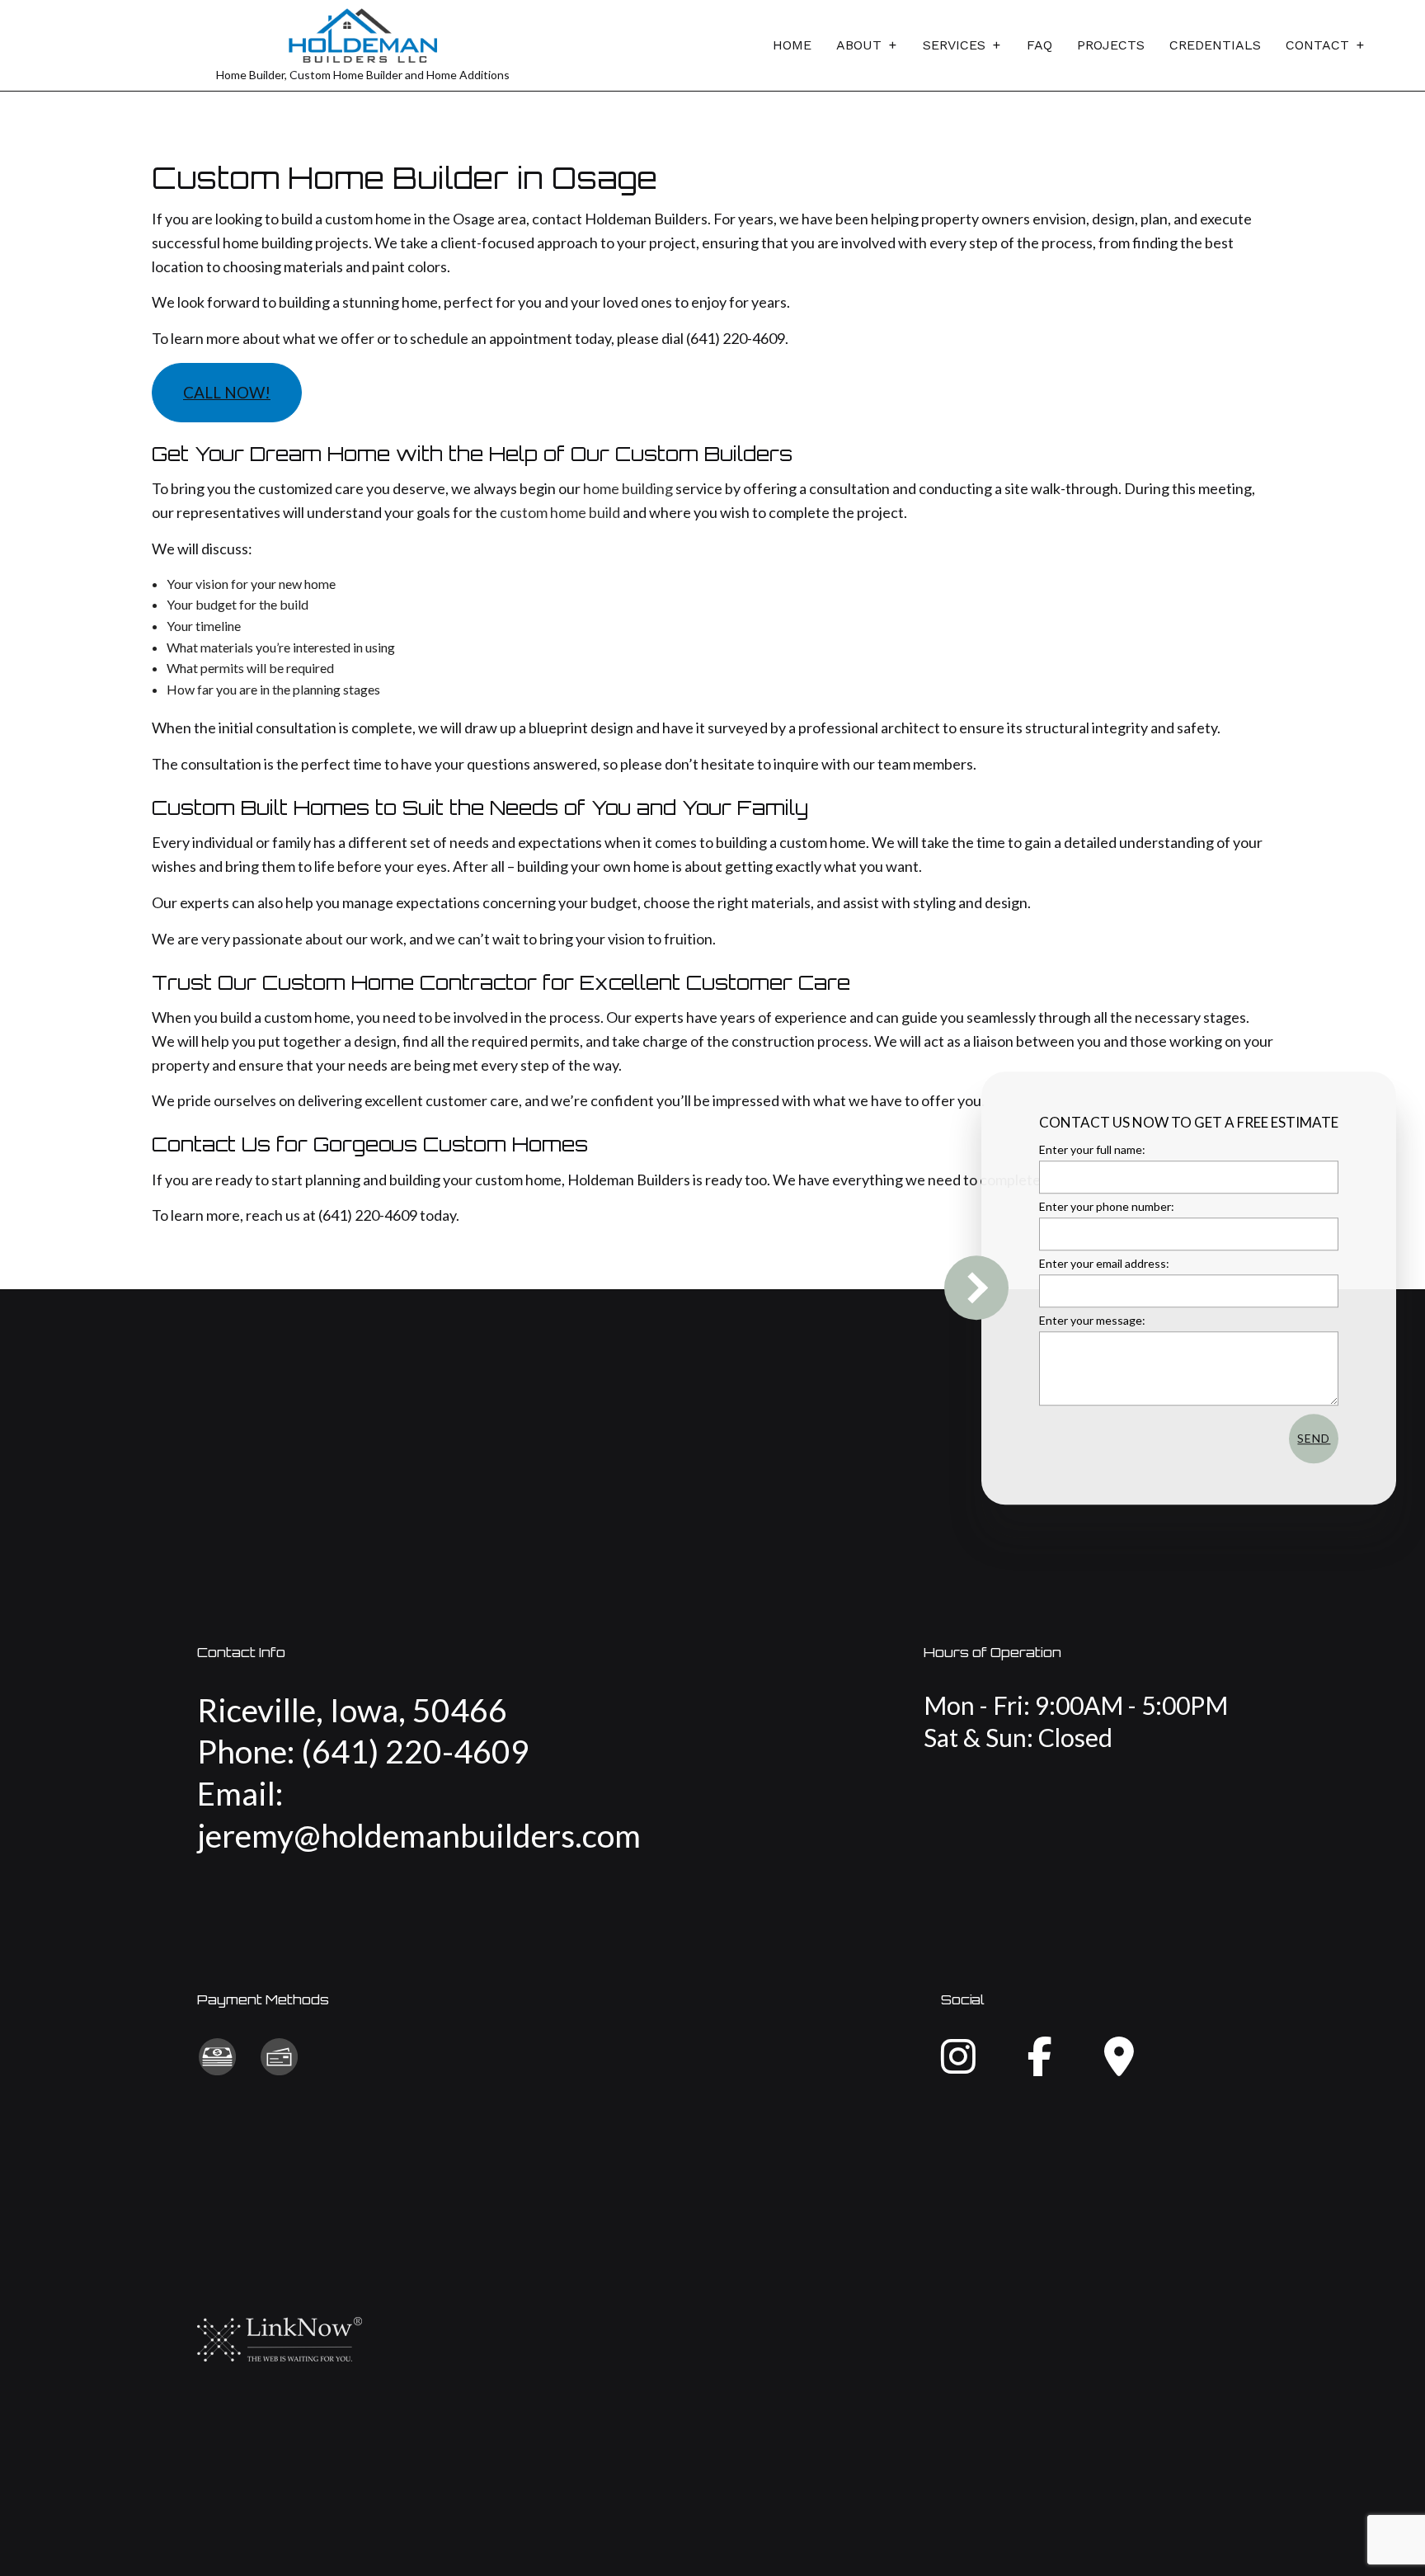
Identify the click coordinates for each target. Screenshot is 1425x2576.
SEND (1314, 1438)
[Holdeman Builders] (363, 35)
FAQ (1039, 45)
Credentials (1215, 45)
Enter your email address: (1104, 1263)
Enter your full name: (1092, 1149)
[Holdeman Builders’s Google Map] (1119, 2066)
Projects (1111, 45)
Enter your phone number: (1107, 1206)
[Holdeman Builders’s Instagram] (958, 2066)
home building (628, 488)
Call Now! (227, 392)
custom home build (560, 512)
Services (954, 45)
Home (792, 45)
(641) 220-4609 (415, 1751)
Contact (1317, 45)
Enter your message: (1092, 1320)
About (859, 45)
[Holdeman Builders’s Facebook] (1040, 2066)
